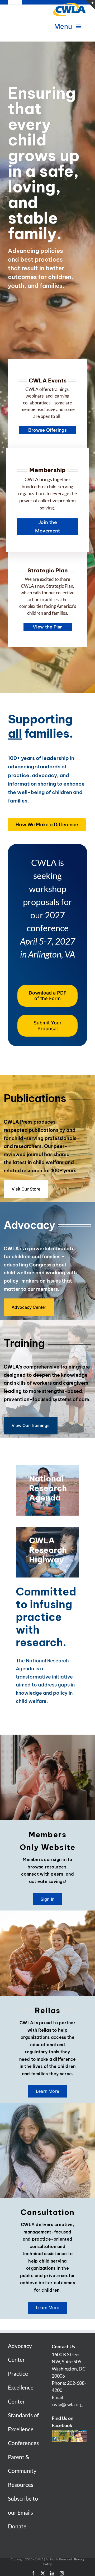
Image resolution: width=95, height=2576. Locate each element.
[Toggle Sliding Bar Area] (90, 5)
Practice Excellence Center (21, 2387)
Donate (17, 2526)
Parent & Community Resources (22, 2471)
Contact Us (63, 2346)
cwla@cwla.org (67, 2404)
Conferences (23, 2443)
